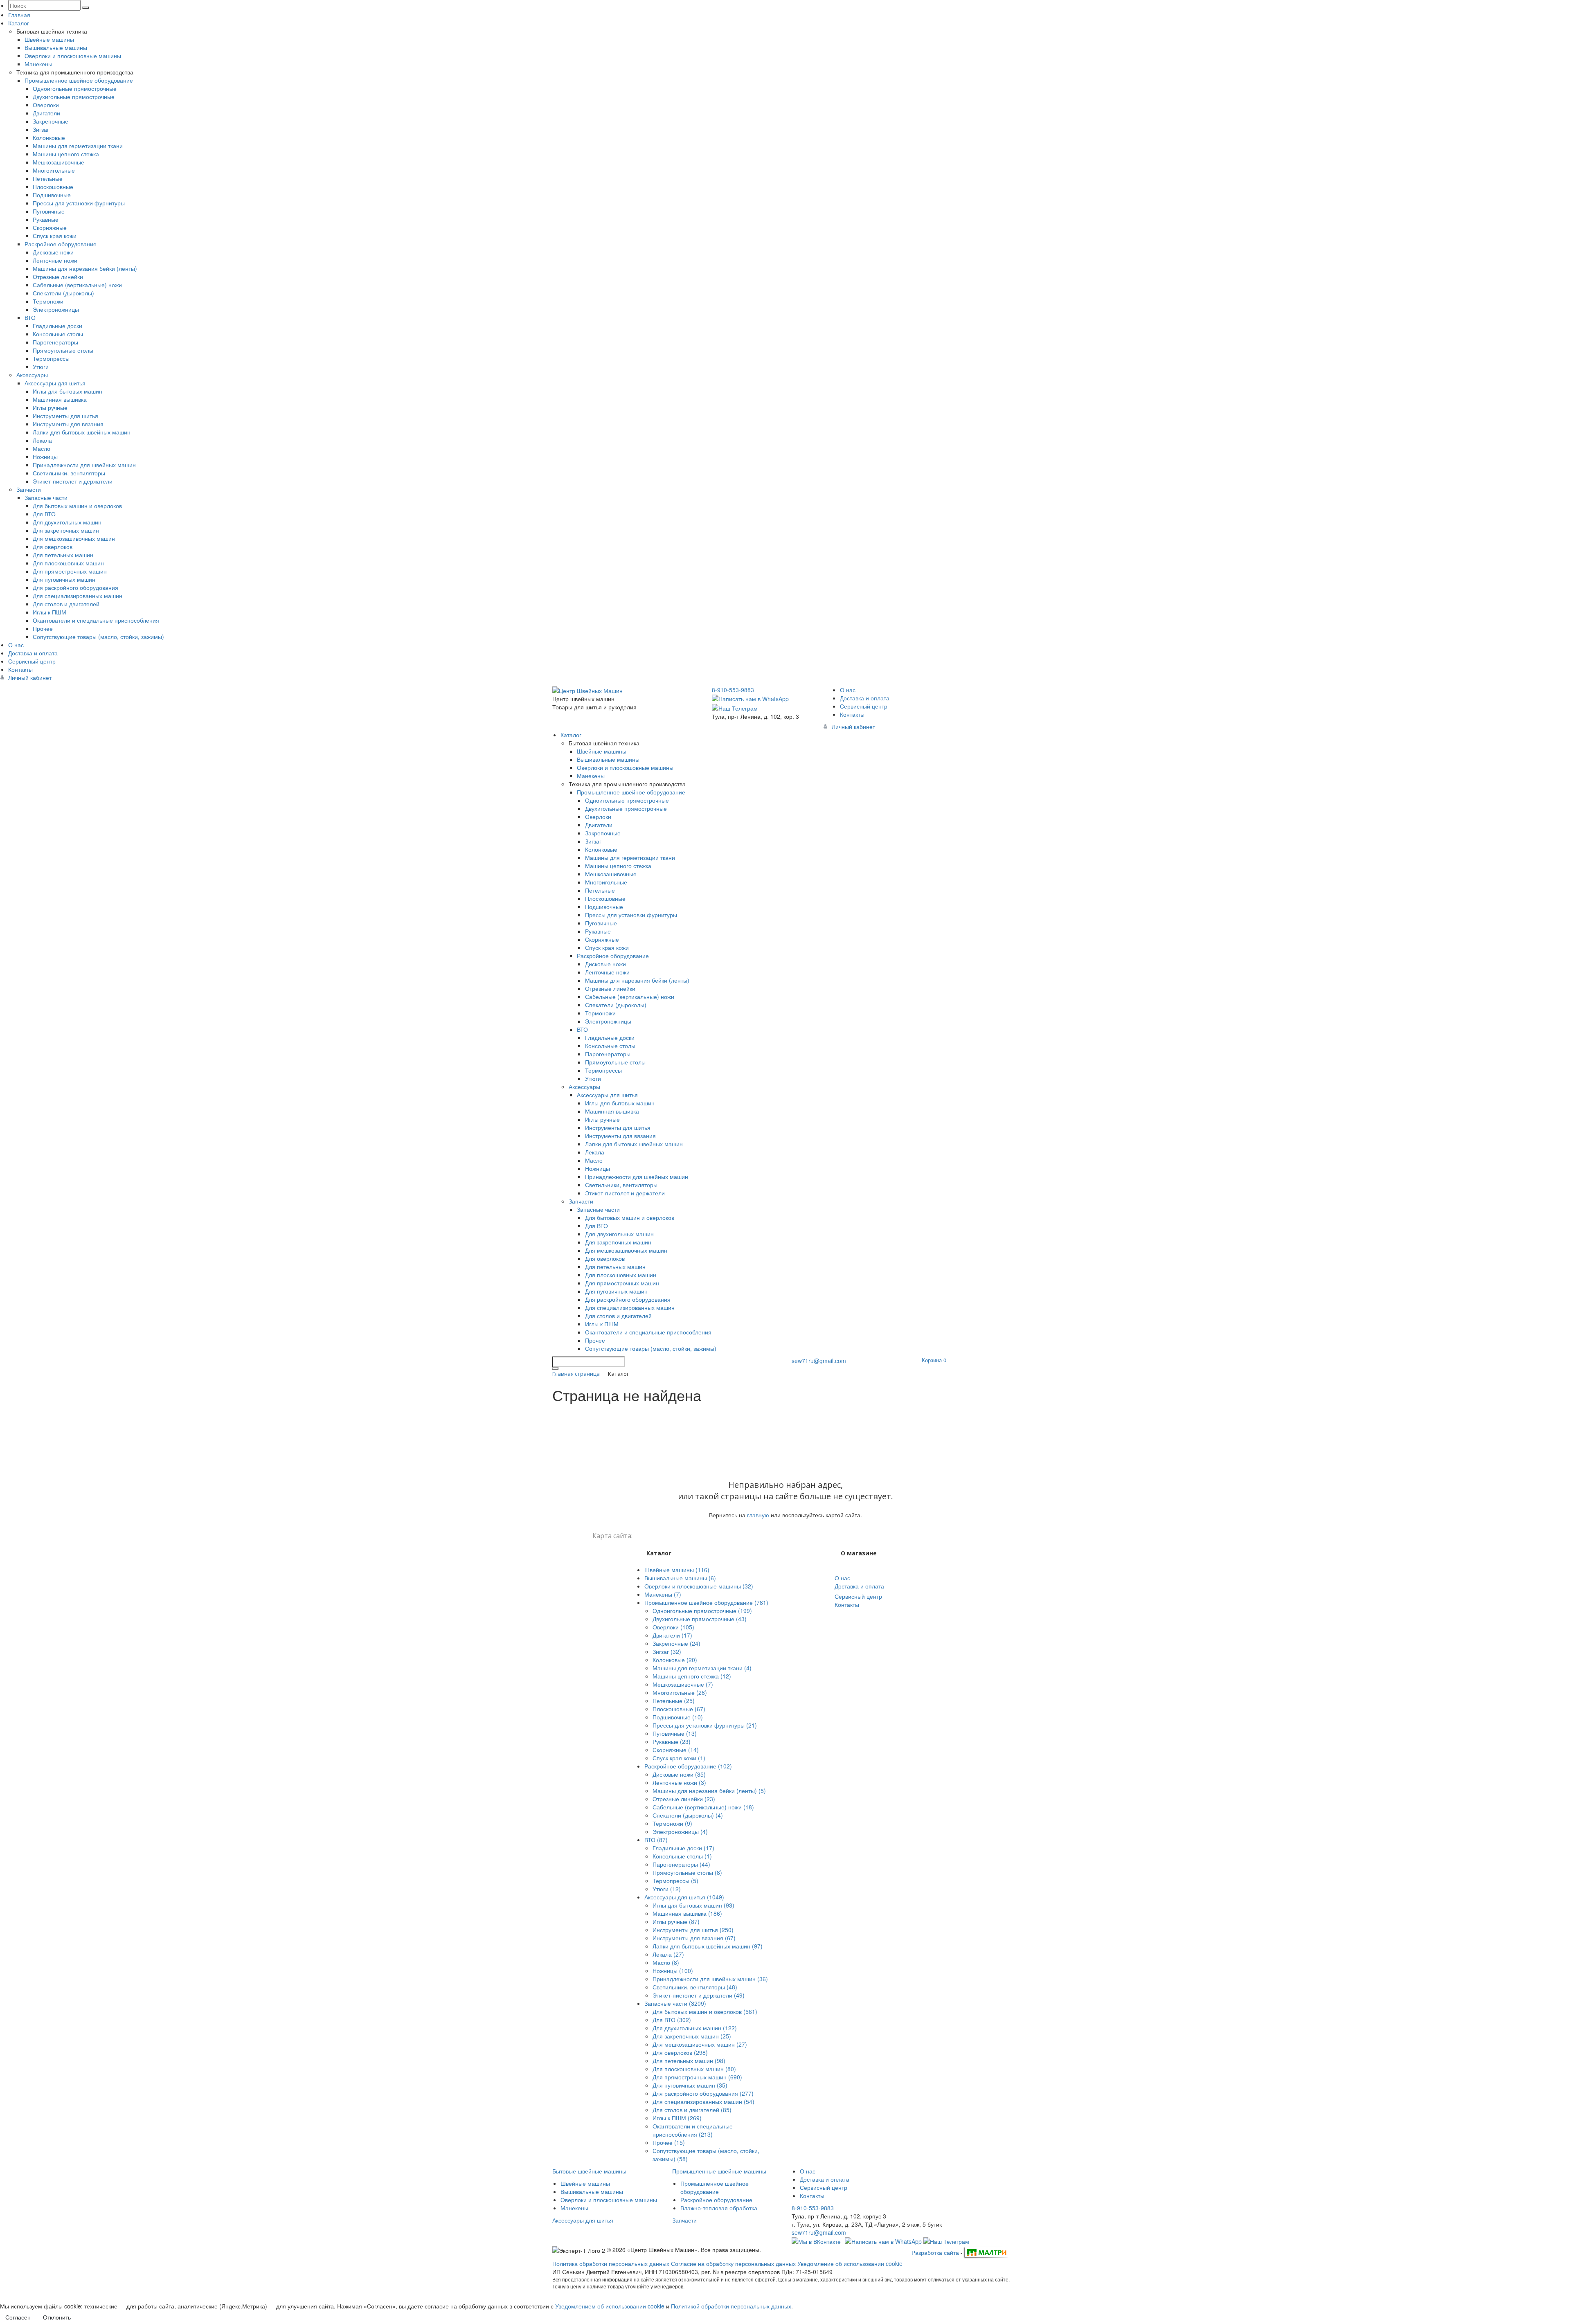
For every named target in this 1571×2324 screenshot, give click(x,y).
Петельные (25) (674, 1701)
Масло (42, 448)
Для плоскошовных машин (68, 563)
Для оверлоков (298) (680, 2052)
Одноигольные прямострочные (75, 88)
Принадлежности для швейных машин (84, 465)
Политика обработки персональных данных (611, 2263)
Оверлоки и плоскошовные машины (73, 56)
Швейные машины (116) (677, 1570)
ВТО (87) (656, 1840)
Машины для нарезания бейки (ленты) (85, 268)
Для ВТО (44, 514)
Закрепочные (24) (676, 1643)
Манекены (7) (663, 1594)
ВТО (30, 317)
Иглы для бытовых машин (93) (693, 1905)
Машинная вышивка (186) (687, 1913)
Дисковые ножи (53, 252)
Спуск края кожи (55, 236)
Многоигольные (54, 170)
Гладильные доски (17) (683, 1848)
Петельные (48, 178)
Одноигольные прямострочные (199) (702, 1611)
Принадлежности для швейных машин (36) (710, 1979)
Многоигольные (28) (680, 1692)
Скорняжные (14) (676, 1750)
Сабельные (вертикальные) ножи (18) (703, 1807)
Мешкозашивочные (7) (683, 1684)
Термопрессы (51, 358)
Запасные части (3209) (675, 2003)
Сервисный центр (32, 661)
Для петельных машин (63, 555)
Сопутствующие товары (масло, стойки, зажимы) (98, 637)
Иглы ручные (50, 407)
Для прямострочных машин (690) (697, 2077)
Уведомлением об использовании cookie (610, 2306)
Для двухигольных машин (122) (695, 2028)
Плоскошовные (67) (679, 1709)
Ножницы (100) (673, 1971)
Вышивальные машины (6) (680, 1578)
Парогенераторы (55, 342)
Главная (19, 15)
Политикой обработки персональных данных (731, 2306)
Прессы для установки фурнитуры (79, 203)
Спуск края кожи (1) (679, 1758)
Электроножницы (56, 309)
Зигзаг (41, 129)
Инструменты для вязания (68, 424)
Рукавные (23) (672, 1741)
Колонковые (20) (675, 1660)
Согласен (18, 2317)
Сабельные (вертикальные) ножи (77, 285)
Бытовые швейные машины (589, 2171)
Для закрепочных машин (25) (692, 2036)
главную (758, 1515)
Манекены (38, 64)
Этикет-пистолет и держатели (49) (699, 1995)
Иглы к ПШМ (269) (677, 2118)
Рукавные (46, 219)
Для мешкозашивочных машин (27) (700, 2044)
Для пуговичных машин (64, 579)
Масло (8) (666, 1962)
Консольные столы (58, 334)
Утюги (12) (667, 1889)
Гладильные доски (57, 326)
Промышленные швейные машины (719, 2171)
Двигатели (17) (672, 1635)
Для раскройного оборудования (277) (703, 2093)
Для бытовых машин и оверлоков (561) (705, 2011)
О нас (16, 645)
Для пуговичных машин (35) (690, 2085)
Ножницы (45, 457)
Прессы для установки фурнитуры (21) (705, 1725)
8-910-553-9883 (733, 690)
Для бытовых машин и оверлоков (77, 506)
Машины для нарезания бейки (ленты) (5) (709, 1791)
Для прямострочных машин (70, 571)
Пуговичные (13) (675, 1733)
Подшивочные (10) (678, 1717)
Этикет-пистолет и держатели (73, 481)
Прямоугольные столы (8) (687, 1872)
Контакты (20, 669)
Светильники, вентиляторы (69, 473)
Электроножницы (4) (680, 1831)
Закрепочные (51, 121)
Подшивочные (52, 195)
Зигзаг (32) (667, 1651)
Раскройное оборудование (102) (688, 1766)
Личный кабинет (30, 677)
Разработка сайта (935, 2252)
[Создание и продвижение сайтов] (986, 2252)
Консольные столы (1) (682, 1856)
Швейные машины (49, 39)
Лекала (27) (668, 1954)
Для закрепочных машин (66, 530)
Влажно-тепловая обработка (719, 2208)
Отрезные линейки (58, 277)
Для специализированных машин (78, 596)
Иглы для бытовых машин (68, 391)
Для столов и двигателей (66, 604)
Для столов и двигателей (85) (692, 2110)
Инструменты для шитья (65, 416)
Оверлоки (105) (673, 1627)
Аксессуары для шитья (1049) (684, 1897)
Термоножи (48, 301)
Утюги (41, 367)
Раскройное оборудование (61, 244)
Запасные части (46, 497)
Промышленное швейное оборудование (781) (706, 1602)
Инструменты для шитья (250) (693, 1930)
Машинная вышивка (60, 399)
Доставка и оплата (33, 653)
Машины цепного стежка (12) (692, 1676)
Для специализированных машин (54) (703, 2101)
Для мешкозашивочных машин (74, 538)
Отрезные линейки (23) (684, 1799)
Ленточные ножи (55, 260)
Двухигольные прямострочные (74, 97)
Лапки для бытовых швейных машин (82, 432)
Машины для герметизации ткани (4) (702, 1668)
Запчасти (29, 489)
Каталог (19, 23)
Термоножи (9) (672, 1823)
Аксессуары (32, 375)
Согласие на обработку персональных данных (733, 2263)
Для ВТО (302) (672, 2020)
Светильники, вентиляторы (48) (695, 1987)
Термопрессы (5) (675, 1881)
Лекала (42, 440)
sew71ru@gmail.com (819, 1361)
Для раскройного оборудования (75, 587)
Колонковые (49, 137)
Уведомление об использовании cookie (850, 2263)
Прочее (43, 628)
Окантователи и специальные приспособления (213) (693, 2130)
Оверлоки (46, 105)
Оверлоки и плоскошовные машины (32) (699, 1586)
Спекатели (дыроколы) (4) (688, 1815)
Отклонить (57, 2317)
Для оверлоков (53, 547)
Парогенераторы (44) (681, 1864)
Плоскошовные (53, 187)
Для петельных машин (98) (689, 2061)
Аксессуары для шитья (55, 383)
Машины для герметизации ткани (78, 146)
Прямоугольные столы (63, 350)
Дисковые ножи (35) (679, 1774)
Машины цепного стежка (66, 154)
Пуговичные (49, 211)
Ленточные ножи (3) (679, 1782)
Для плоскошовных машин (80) (694, 2069)
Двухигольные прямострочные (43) (700, 1619)
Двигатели (46, 113)
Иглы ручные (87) (676, 1921)
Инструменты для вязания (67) (694, 1938)
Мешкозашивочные (59, 162)
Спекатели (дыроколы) (63, 293)
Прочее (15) (669, 2142)
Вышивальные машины (56, 47)
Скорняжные (50, 227)
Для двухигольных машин (67, 522)
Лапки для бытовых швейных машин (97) (708, 1946)
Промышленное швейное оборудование (79, 80)
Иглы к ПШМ (50, 612)
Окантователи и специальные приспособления (96, 620)
